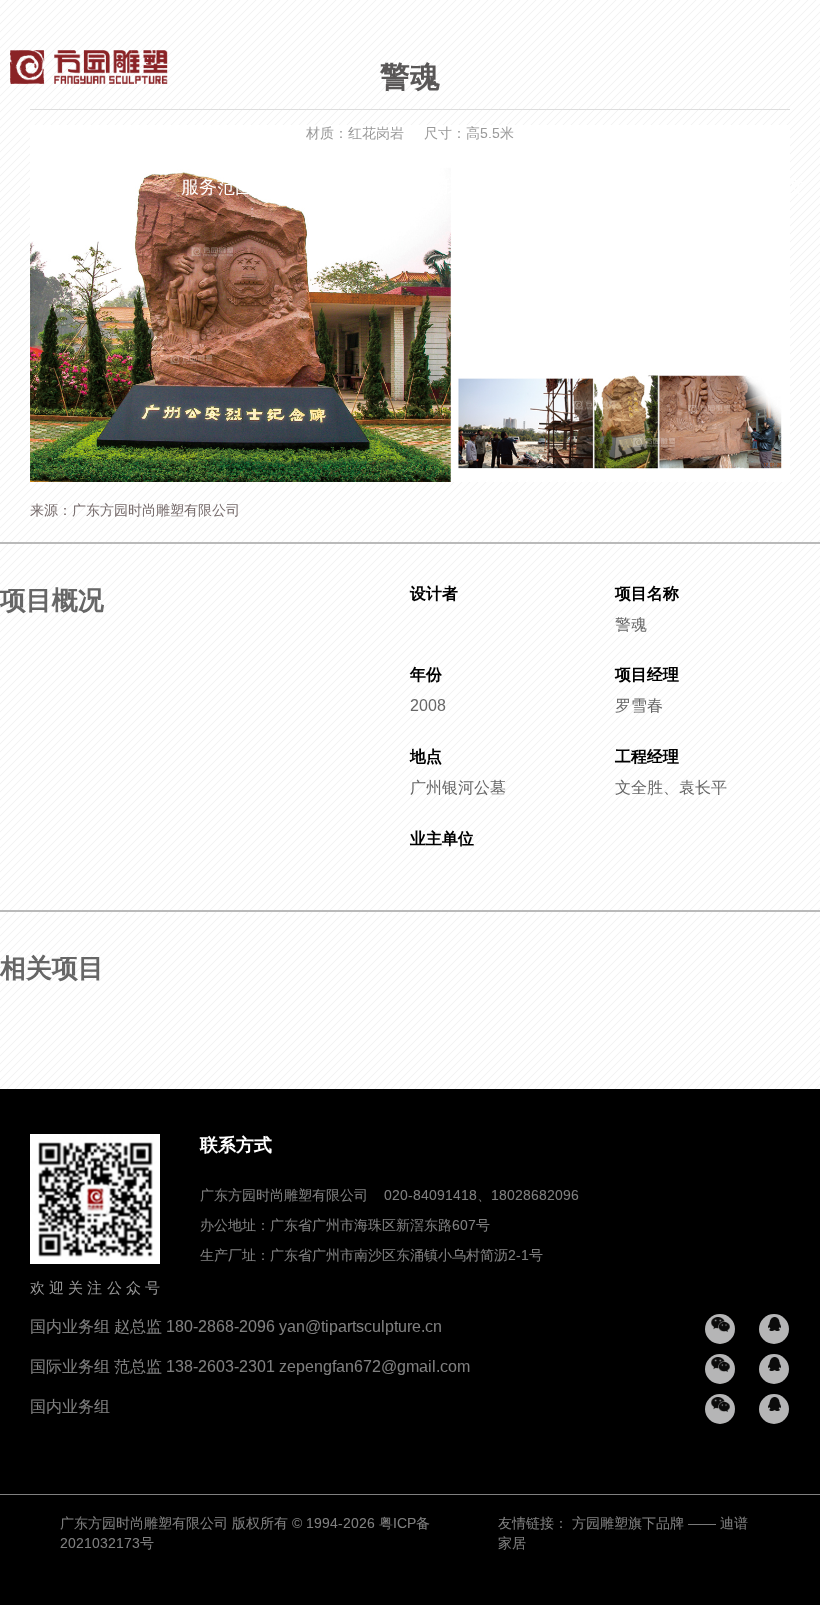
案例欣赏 (329, 188)
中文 (787, 188)
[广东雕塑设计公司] (89, 60)
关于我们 (441, 188)
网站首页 (105, 188)
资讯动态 (553, 188)
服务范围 (217, 188)
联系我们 (665, 188)
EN (738, 188)
